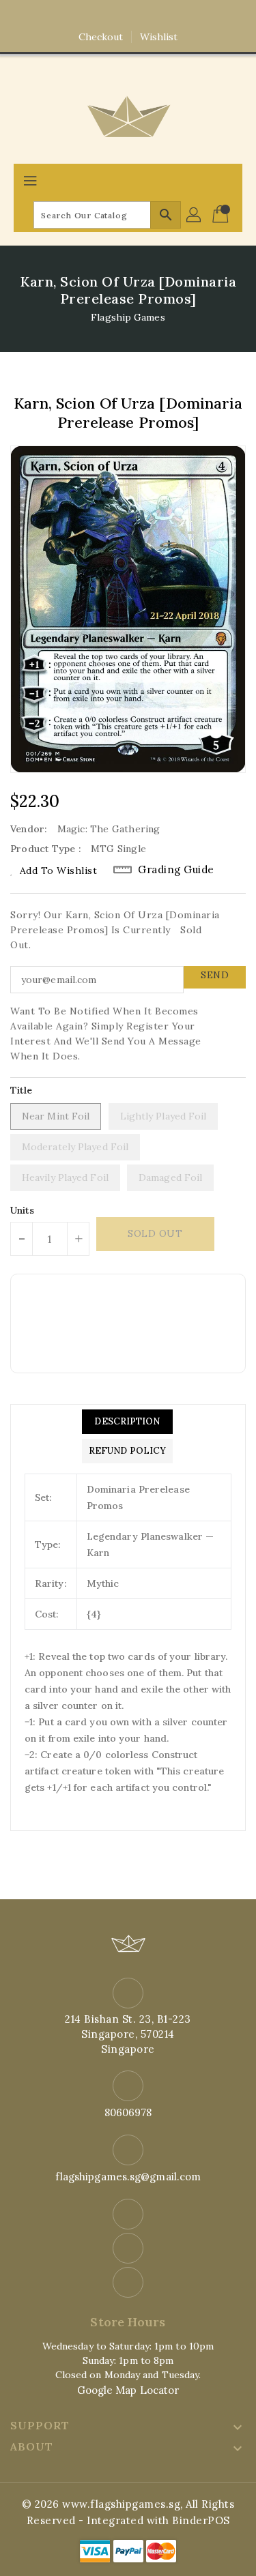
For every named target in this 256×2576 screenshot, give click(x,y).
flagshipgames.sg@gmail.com (128, 2177)
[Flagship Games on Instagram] (128, 16)
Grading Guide (176, 869)
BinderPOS (201, 2520)
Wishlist (159, 37)
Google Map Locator (128, 2390)
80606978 (128, 2112)
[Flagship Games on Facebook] (102, 16)
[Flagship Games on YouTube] (154, 16)
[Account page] (195, 215)
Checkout (101, 37)
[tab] (127, 1422)
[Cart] (222, 215)
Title (22, 1090)
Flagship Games (128, 317)
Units (23, 1210)
